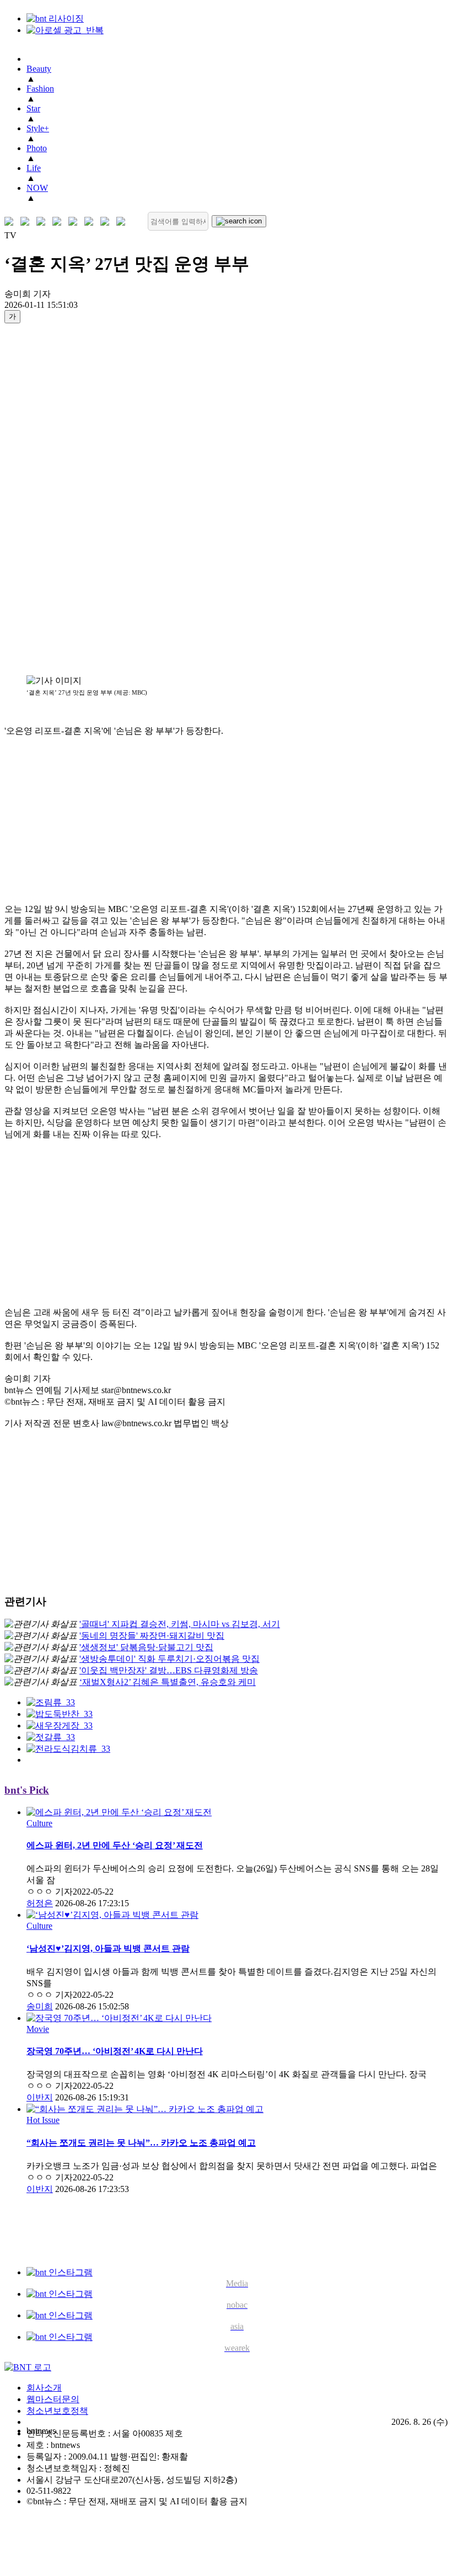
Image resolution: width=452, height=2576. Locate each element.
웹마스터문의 (53, 2399)
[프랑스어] (75, 222)
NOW (37, 188)
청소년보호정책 (57, 2411)
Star (33, 108)
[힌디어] (107, 222)
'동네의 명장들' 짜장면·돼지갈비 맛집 (152, 1636)
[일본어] (43, 222)
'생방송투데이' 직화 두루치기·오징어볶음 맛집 (169, 1659)
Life (34, 168)
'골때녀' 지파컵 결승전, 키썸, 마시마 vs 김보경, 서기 (180, 1624)
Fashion (40, 89)
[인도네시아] (123, 222)
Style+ (38, 128)
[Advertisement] (49, 499)
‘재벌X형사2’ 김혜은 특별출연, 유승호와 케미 (168, 1682)
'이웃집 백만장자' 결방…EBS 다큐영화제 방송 (169, 1670)
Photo (37, 148)
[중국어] (59, 222)
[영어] (27, 222)
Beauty (39, 69)
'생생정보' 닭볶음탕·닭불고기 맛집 (146, 1647)
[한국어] (11, 222)
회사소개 (44, 2388)
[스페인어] (91, 222)
